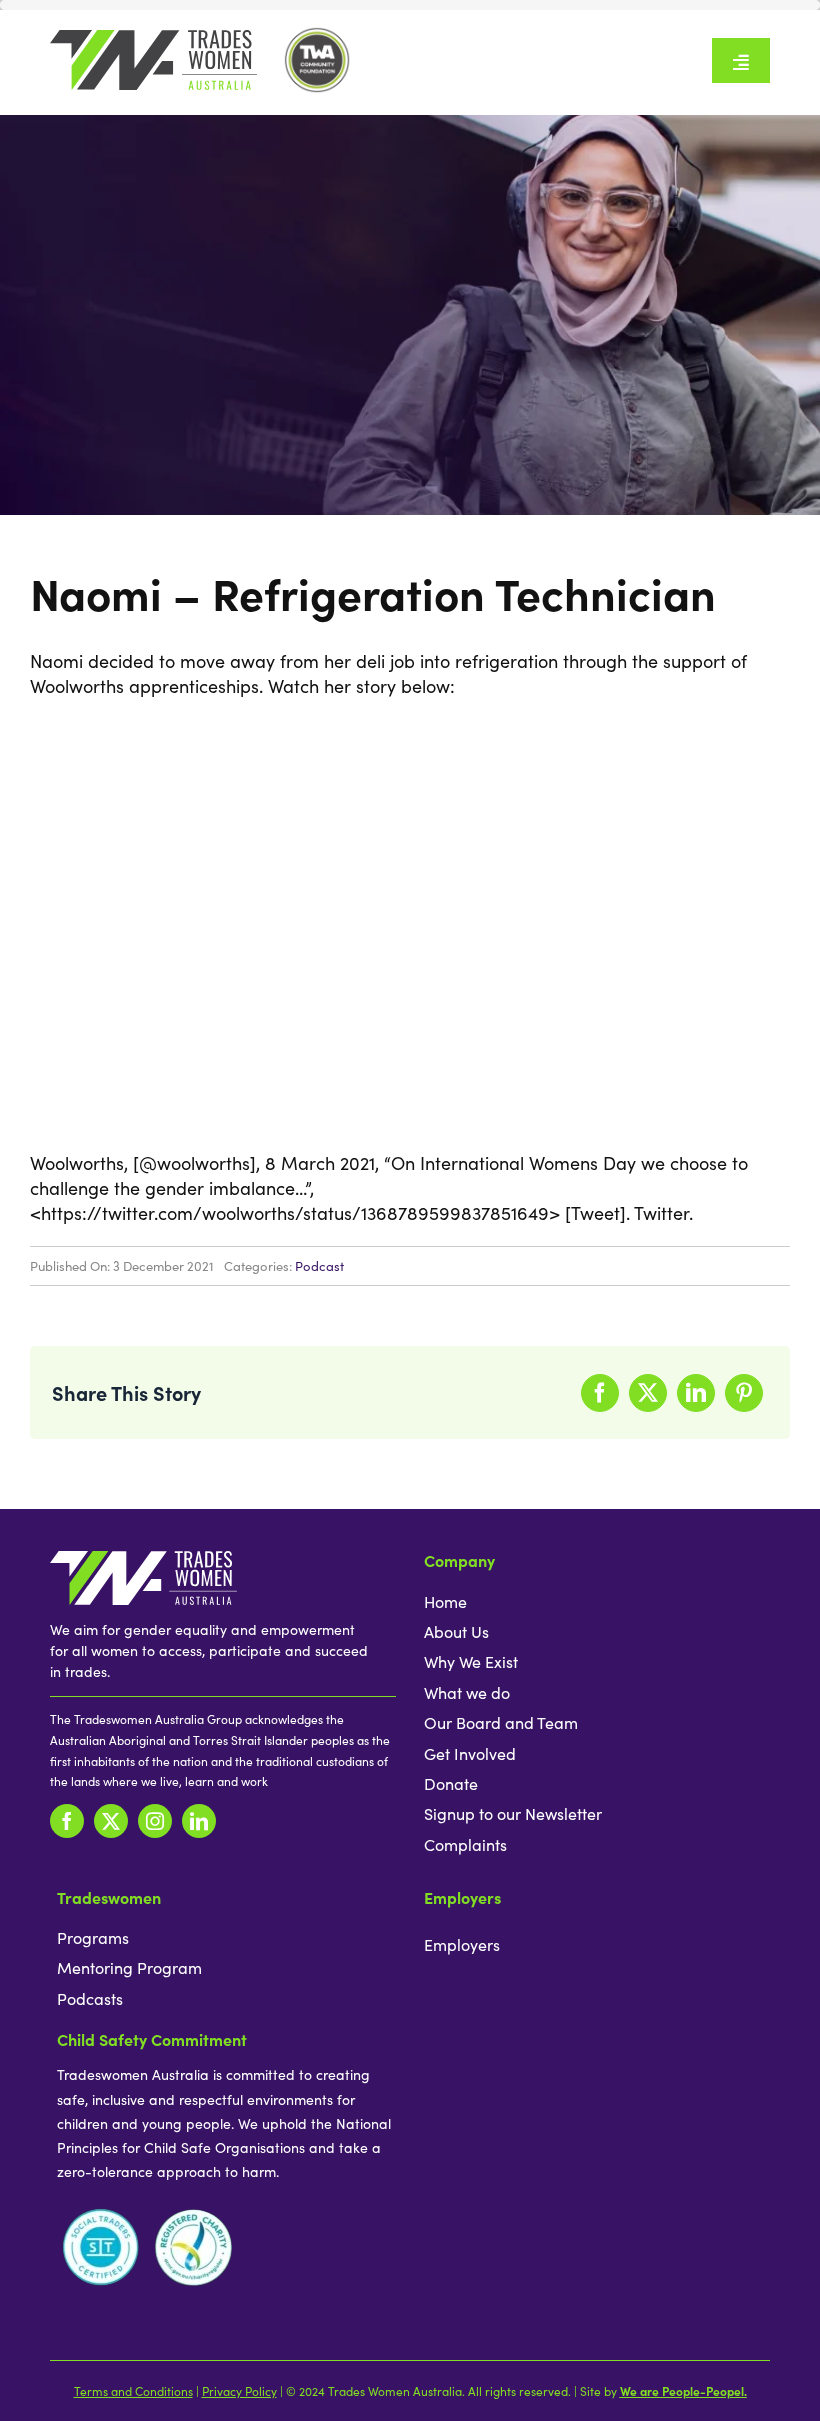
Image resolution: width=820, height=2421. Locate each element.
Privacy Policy (239, 2391)
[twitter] (111, 1821)
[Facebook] (600, 1393)
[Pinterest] (744, 1393)
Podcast (319, 1266)
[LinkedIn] (696, 1393)
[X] (648, 1393)
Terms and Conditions (133, 2391)
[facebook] (67, 1821)
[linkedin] (199, 1821)
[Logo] (153, 39)
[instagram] (155, 1821)
